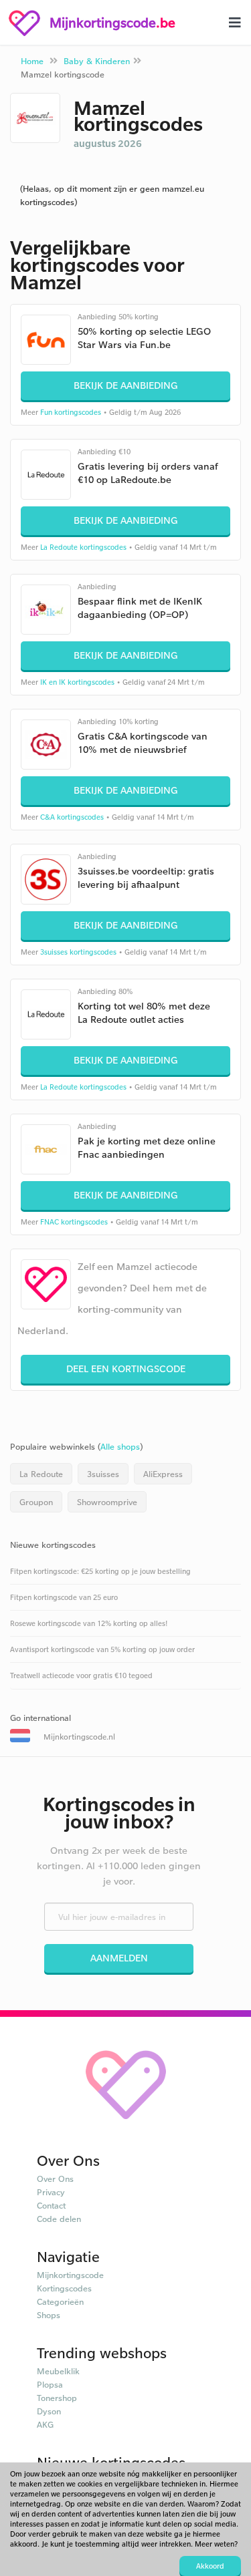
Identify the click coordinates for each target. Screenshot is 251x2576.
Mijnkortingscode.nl (79, 1737)
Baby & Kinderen (97, 61)
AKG (45, 2424)
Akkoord (210, 2566)
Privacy (51, 2192)
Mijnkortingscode (70, 2275)
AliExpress (163, 1474)
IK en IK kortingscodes (77, 682)
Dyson (49, 2411)
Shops (49, 2315)
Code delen (59, 2219)
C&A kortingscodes (72, 817)
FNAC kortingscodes (74, 1222)
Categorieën (60, 2301)
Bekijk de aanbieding (126, 385)
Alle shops (120, 1446)
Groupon (36, 1502)
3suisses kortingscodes (78, 952)
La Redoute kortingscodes (83, 547)
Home (32, 61)
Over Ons (55, 2179)
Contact (51, 2205)
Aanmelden (119, 1958)
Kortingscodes (64, 2288)
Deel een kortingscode (126, 1368)
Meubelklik (58, 2371)
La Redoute (41, 1474)
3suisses (103, 1474)
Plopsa (50, 2384)
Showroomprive (107, 1502)
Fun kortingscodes (71, 412)
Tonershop (57, 2398)
